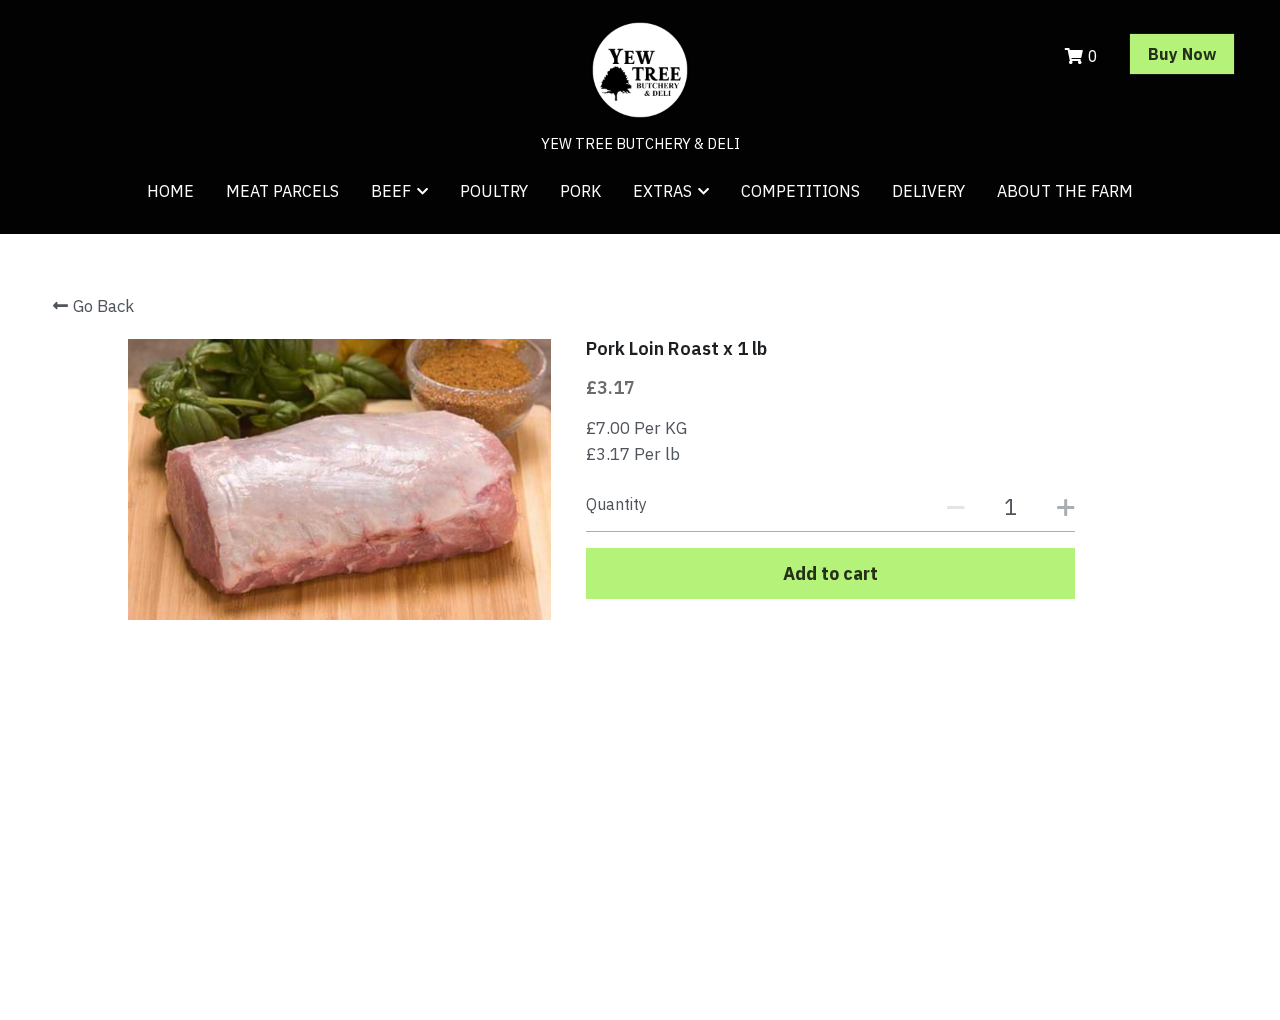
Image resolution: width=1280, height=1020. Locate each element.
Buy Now (1182, 54)
